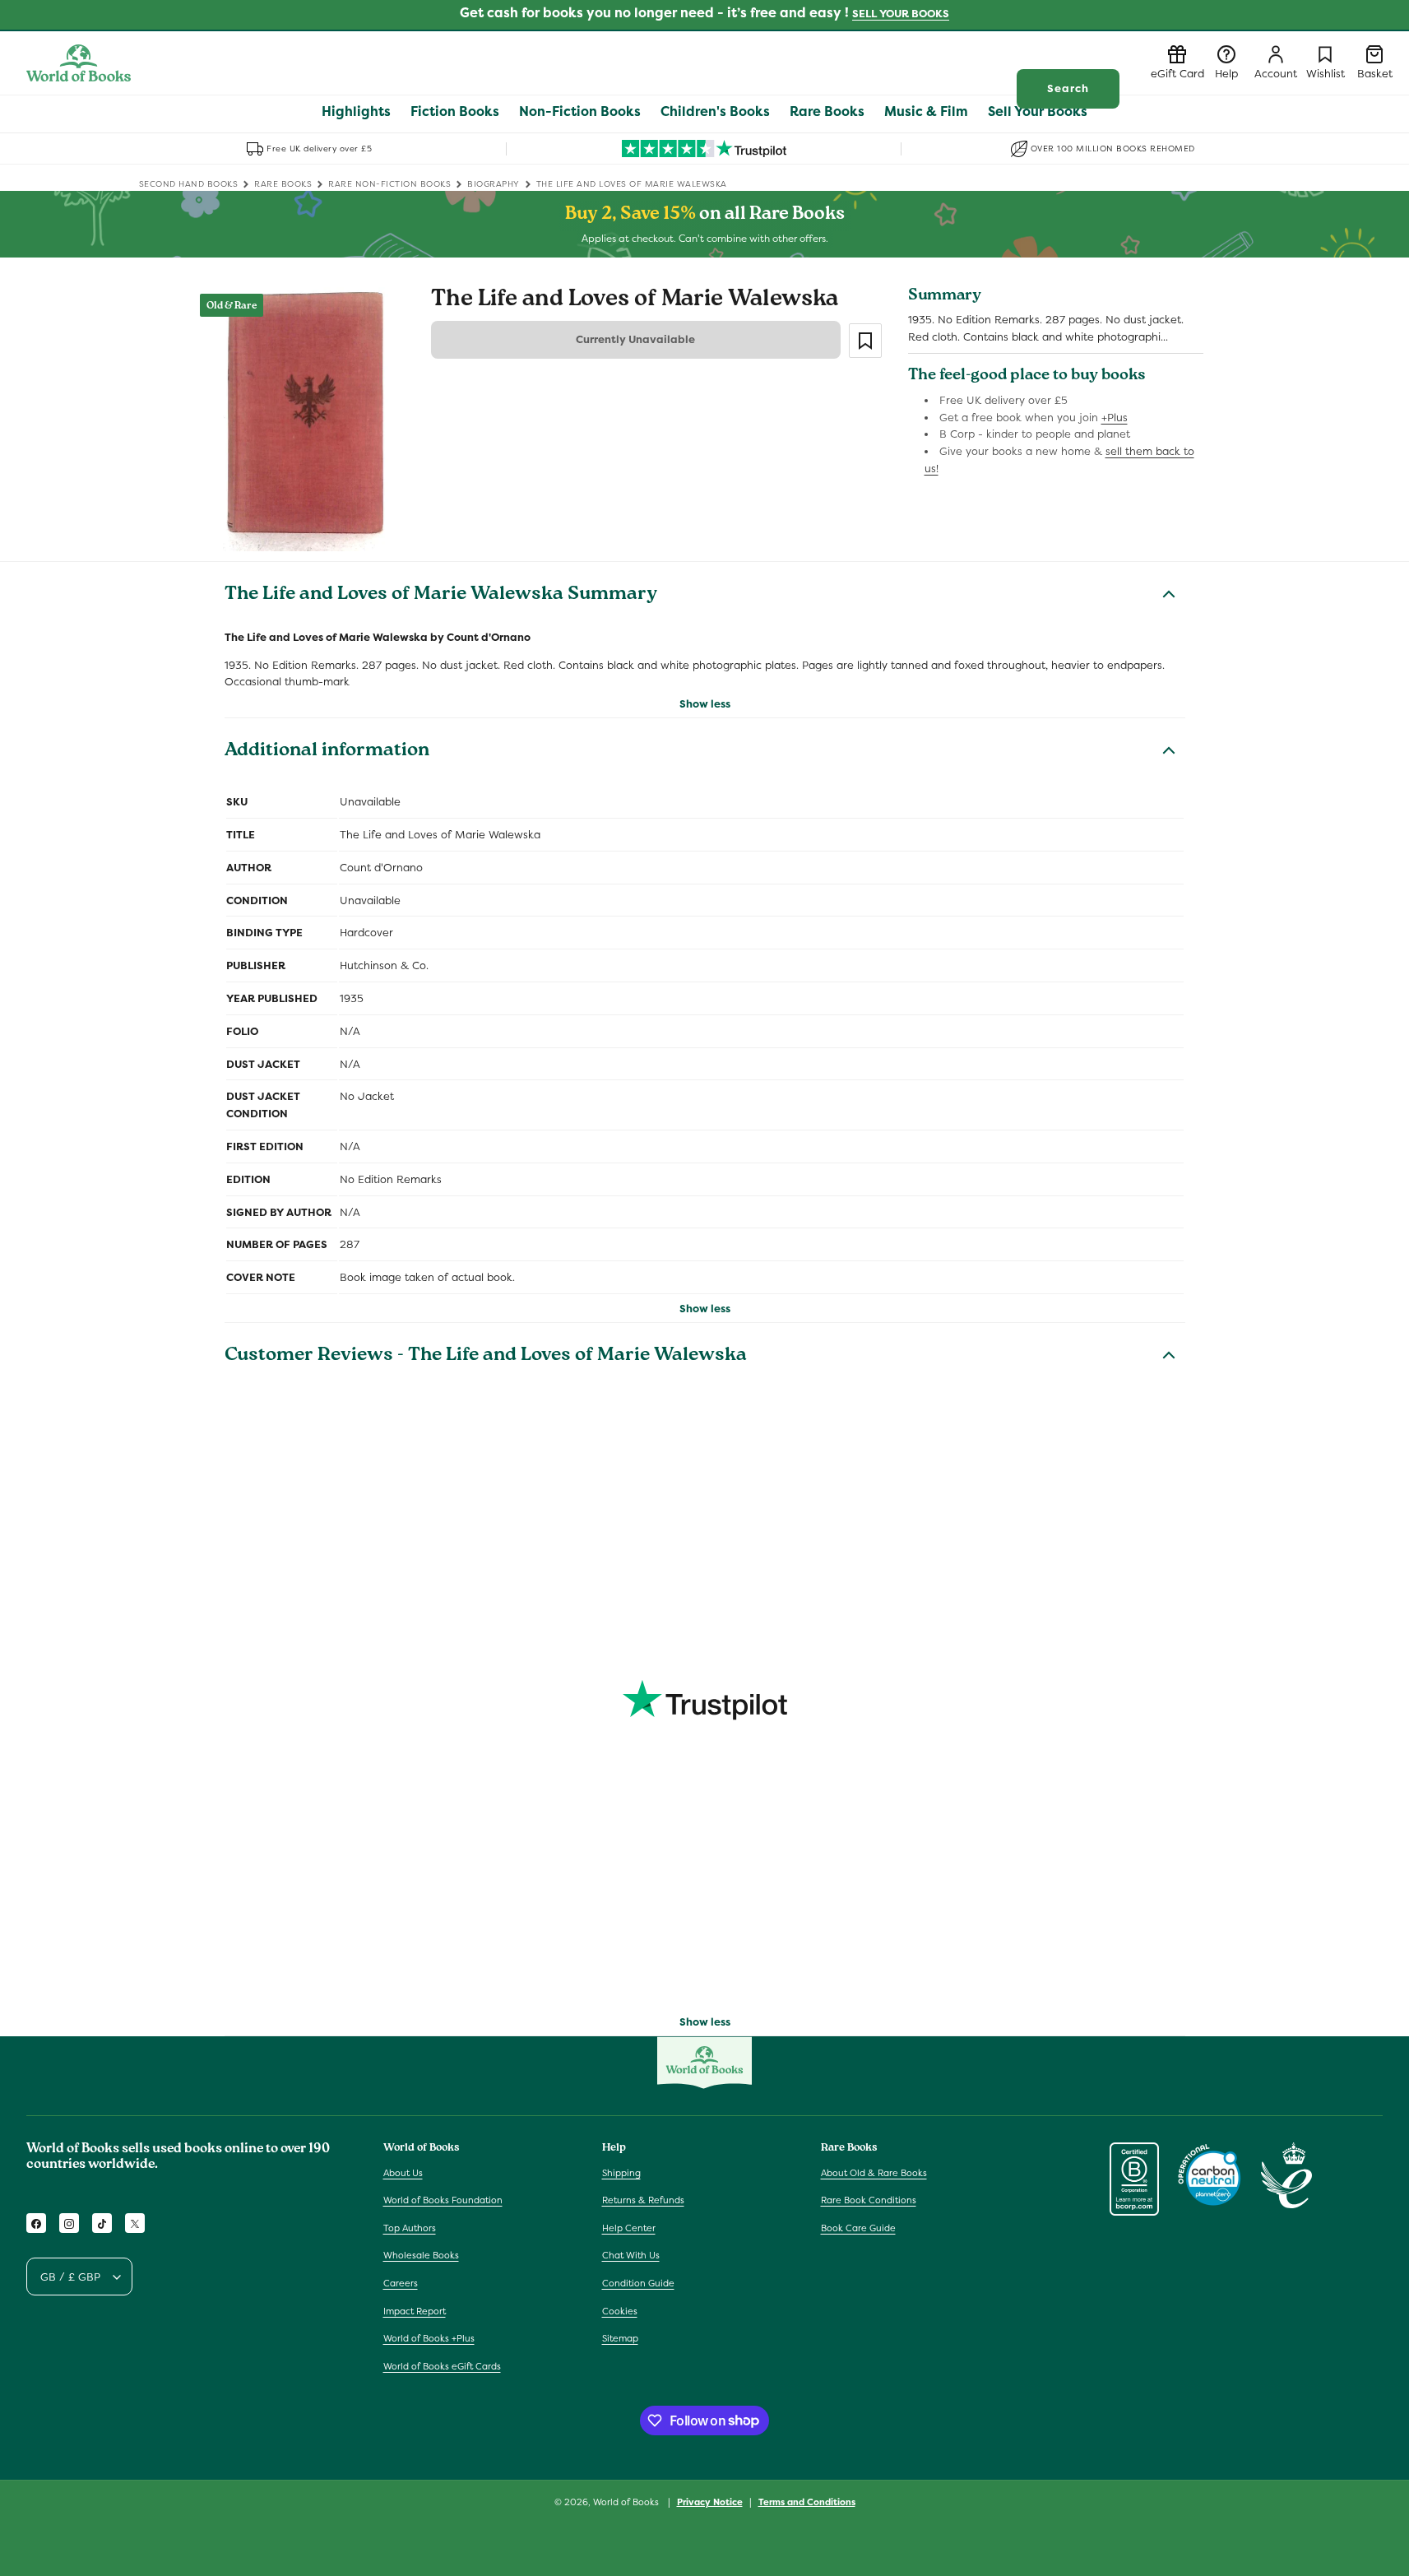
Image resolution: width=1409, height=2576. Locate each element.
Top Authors (410, 2228)
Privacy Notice (710, 2501)
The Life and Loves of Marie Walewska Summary (441, 596)
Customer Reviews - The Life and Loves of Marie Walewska (486, 1357)
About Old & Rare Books (874, 2173)
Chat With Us (631, 2256)
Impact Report (415, 2311)
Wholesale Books (421, 2256)
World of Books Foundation (443, 2200)
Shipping (621, 2173)
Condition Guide (638, 2283)
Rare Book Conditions (869, 2200)
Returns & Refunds (643, 2200)
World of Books (627, 2502)
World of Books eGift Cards (442, 2366)
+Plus (1115, 418)
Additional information (327, 752)
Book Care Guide (858, 2228)
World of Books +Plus (429, 2338)
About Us (403, 2173)
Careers (401, 2283)
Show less (705, 704)
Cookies (620, 2311)
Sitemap (620, 2338)
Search (1068, 88)
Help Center (629, 2228)
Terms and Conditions (807, 2501)
